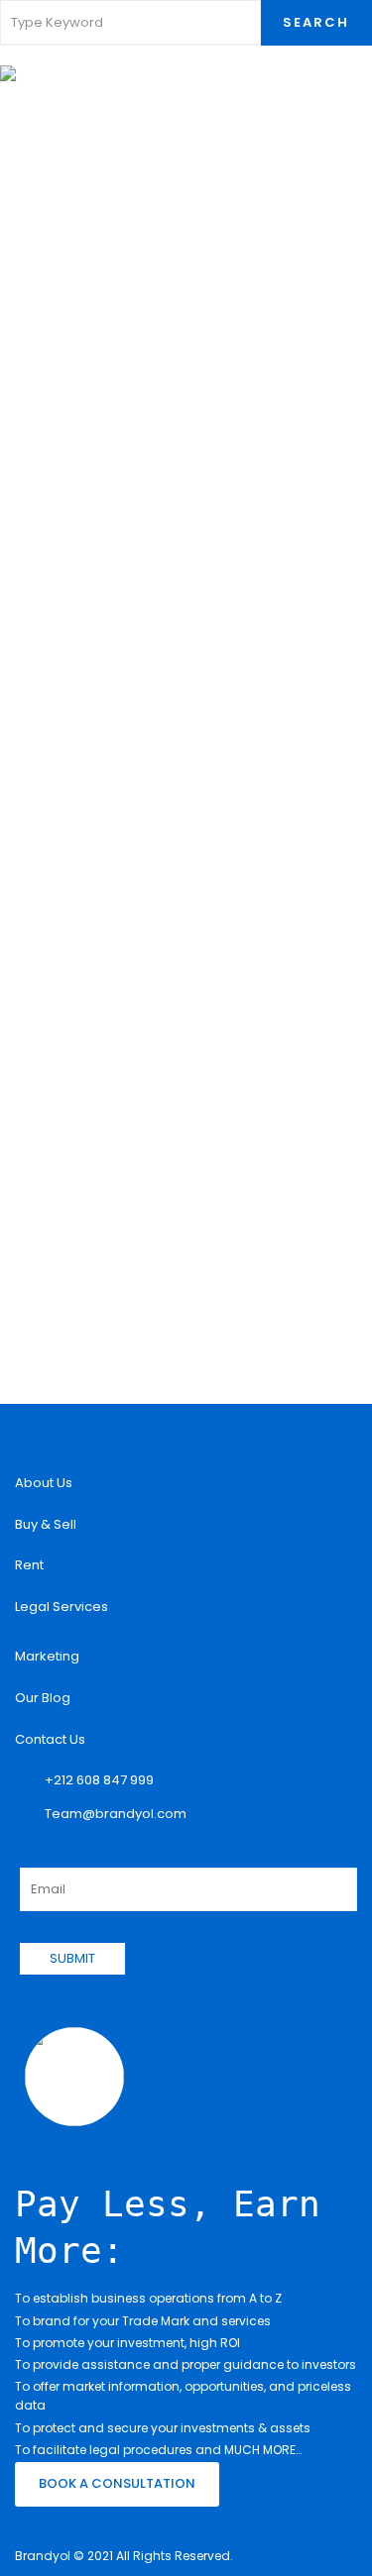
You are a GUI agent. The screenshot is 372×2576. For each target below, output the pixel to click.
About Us (44, 1483)
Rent (29, 1565)
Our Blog (43, 1698)
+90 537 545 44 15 (120, 331)
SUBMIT (72, 1958)
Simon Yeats (99, 657)
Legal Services (62, 1607)
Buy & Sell (46, 1524)
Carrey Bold (101, 287)
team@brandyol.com (130, 378)
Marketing (47, 1656)
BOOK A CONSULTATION (117, 2483)
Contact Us (50, 1739)
